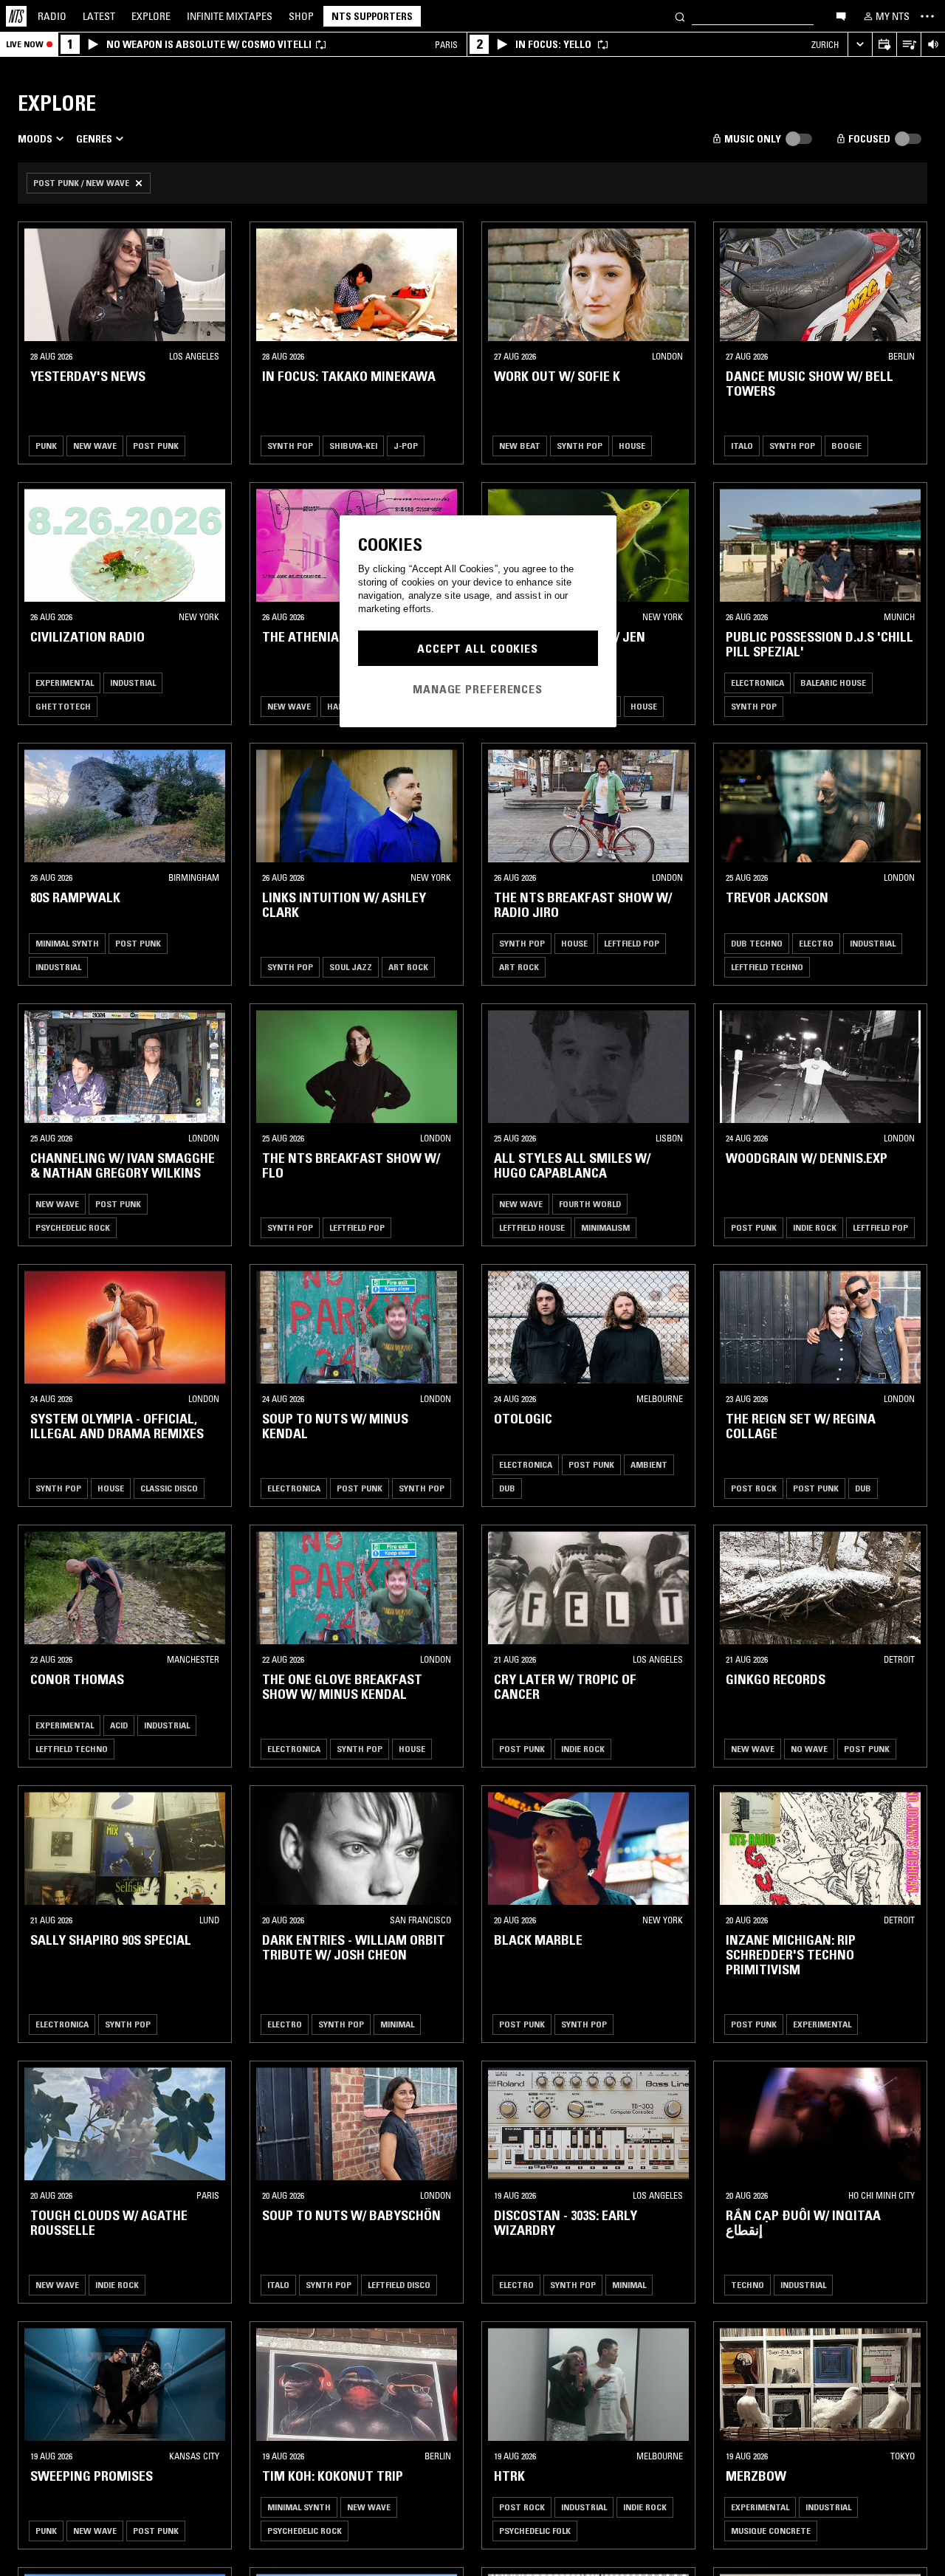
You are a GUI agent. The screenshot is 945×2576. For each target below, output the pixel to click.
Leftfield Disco (399, 2285)
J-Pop (406, 446)
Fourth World (590, 1204)
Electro (816, 943)
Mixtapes (230, 16)
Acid (119, 1725)
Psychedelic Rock (73, 1227)
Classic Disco (169, 1488)
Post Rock (754, 1488)
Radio (52, 16)
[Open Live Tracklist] (908, 45)
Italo (742, 446)
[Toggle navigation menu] (927, 16)
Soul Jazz (351, 967)
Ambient (649, 1464)
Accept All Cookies (478, 648)
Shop (301, 16)
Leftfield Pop (632, 943)
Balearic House (833, 683)
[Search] (680, 16)
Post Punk (156, 446)
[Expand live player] (860, 45)
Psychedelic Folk (535, 2531)
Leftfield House (532, 1227)
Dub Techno (757, 943)
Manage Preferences (478, 689)
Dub (507, 1488)
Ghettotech (63, 706)
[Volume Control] (933, 45)
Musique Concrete (771, 2531)
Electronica (757, 683)
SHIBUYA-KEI (353, 446)
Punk (46, 446)
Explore (151, 16)
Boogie (846, 446)
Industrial (133, 683)
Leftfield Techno (767, 967)
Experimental (65, 683)
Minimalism (605, 1227)
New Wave (95, 446)
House (632, 446)
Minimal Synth (67, 943)
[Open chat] (841, 16)
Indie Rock (815, 1227)
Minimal (397, 2024)
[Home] (16, 16)
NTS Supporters (372, 16)
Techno (748, 2285)
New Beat (520, 446)
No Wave (809, 1749)
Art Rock (408, 967)
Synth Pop (290, 446)
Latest (99, 16)
